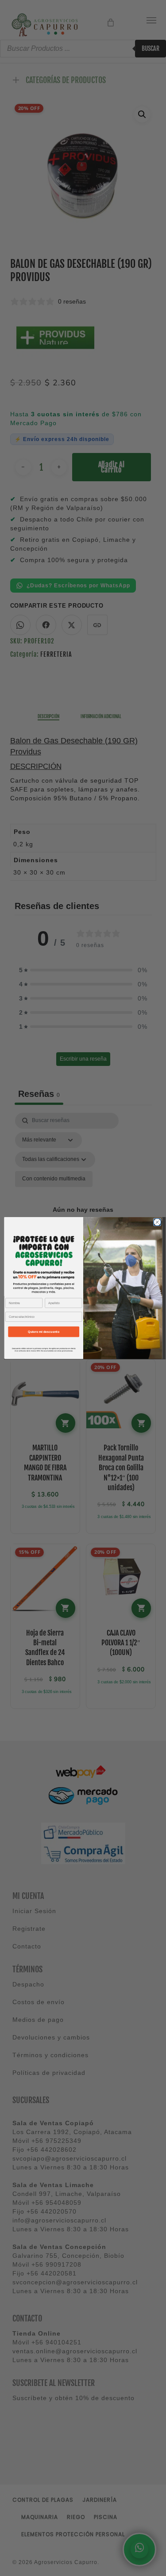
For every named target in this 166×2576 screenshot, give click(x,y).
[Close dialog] (157, 1222)
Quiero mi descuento (44, 1332)
